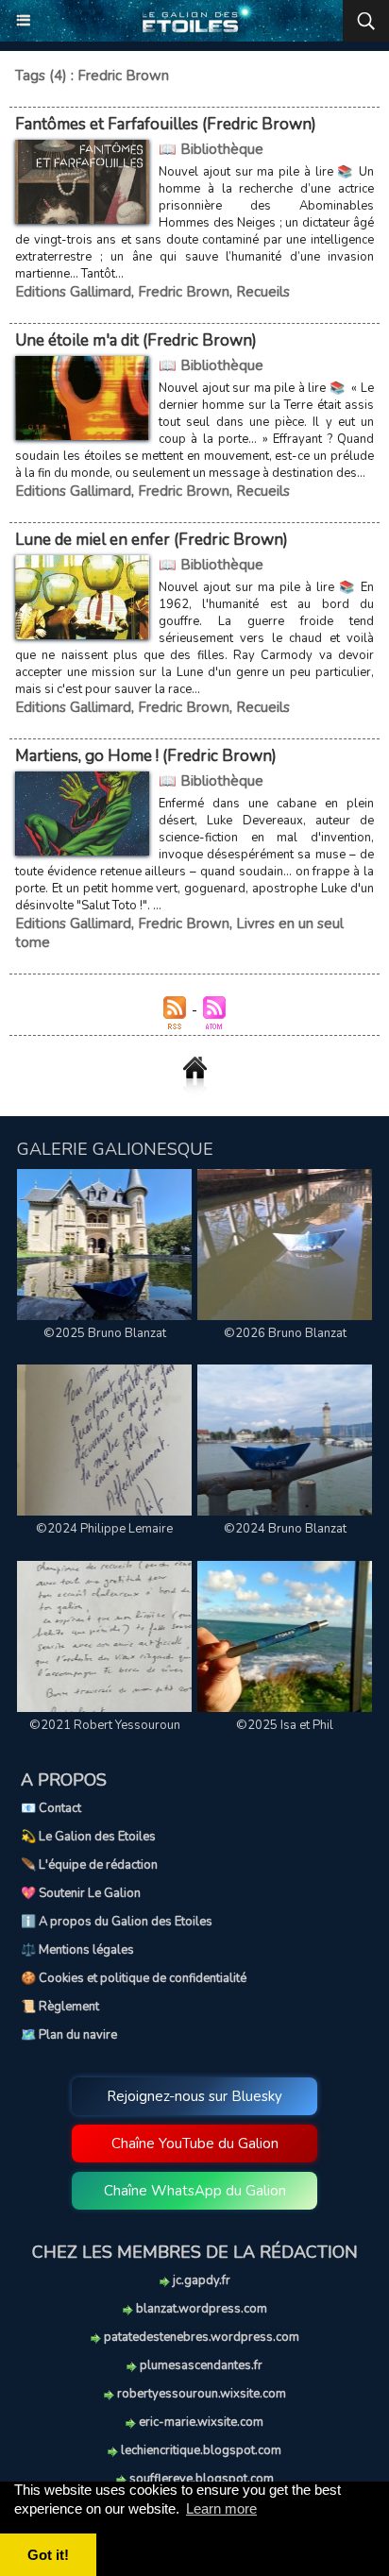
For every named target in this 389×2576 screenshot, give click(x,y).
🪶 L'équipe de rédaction (89, 1865)
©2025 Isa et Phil (285, 1725)
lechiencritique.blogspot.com (200, 2450)
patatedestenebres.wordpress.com (200, 2337)
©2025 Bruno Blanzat (105, 1333)
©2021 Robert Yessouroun (105, 1725)
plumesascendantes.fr (200, 2365)
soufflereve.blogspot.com (200, 2479)
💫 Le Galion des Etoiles (88, 1837)
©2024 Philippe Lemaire (104, 1529)
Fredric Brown (184, 292)
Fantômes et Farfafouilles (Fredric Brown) (166, 124)
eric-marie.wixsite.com (200, 2422)
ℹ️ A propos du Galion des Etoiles (117, 1922)
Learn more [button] (221, 2508)
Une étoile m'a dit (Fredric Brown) (136, 340)
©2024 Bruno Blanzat (285, 1529)
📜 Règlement (60, 2007)
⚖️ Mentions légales (77, 1950)
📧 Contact (51, 1808)
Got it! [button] (48, 2555)
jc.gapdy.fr (200, 2280)
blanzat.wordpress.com (200, 2309)
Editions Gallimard (73, 292)
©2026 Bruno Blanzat (285, 1333)
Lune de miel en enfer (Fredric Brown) (152, 540)
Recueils (263, 292)
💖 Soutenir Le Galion (81, 1893)
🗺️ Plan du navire (69, 2035)
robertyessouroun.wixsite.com (200, 2394)
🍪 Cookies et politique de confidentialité (134, 1978)
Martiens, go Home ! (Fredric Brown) (146, 756)
